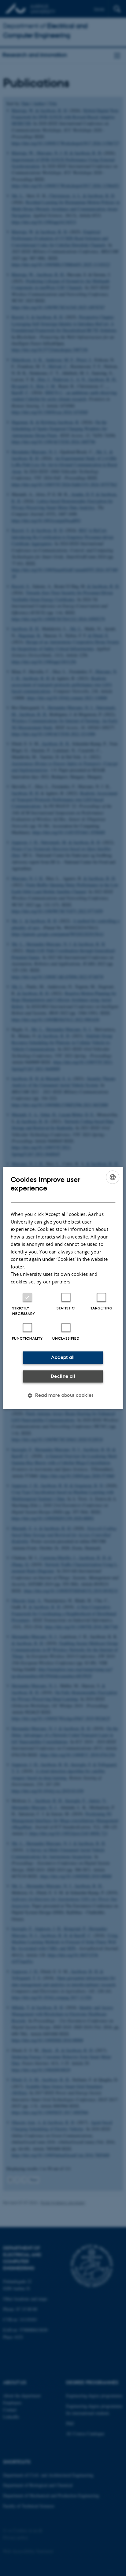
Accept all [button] (63, 1358)
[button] (63, 1396)
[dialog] (63, 1288)
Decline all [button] (63, 1376)
